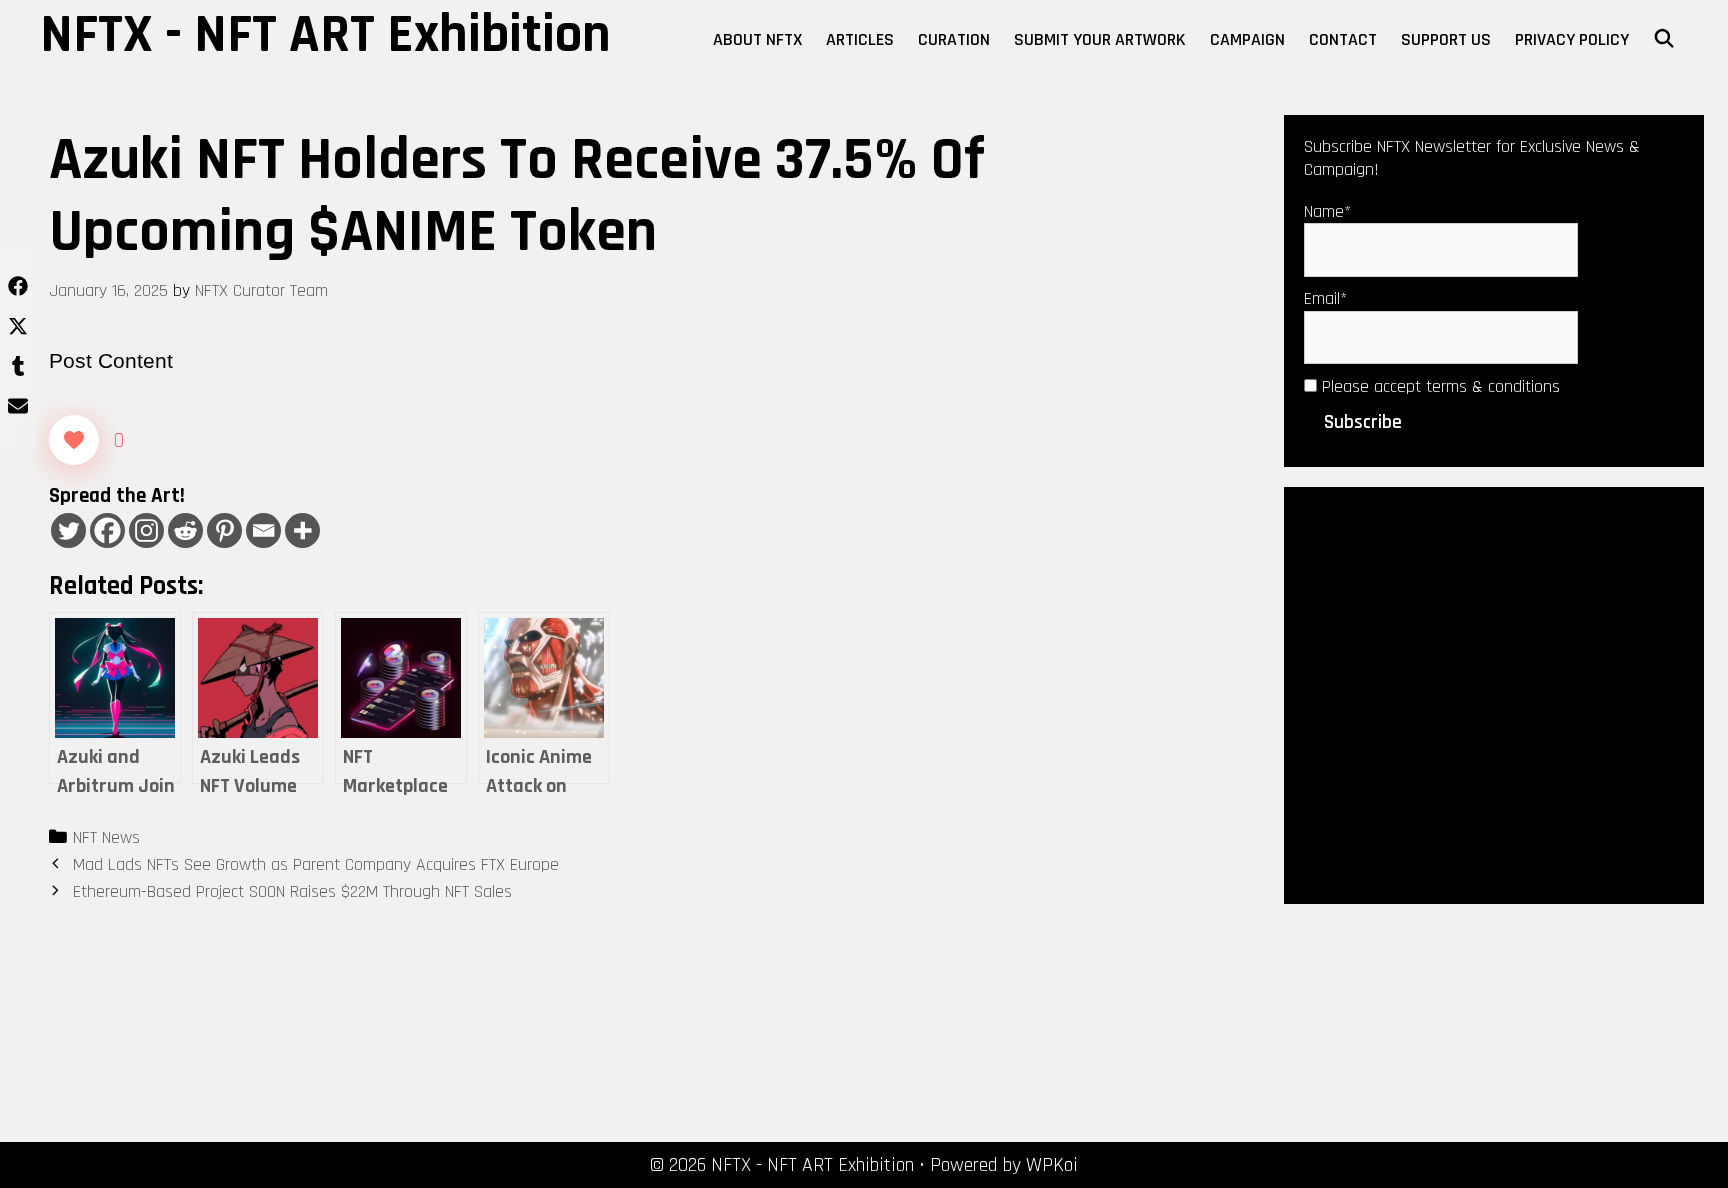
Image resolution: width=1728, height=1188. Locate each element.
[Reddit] (185, 530)
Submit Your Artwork (1100, 39)
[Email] (263, 530)
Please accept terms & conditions (1438, 386)
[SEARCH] (1664, 40)
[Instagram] (146, 530)
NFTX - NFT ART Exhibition (325, 35)
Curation (954, 39)
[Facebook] (107, 530)
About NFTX (757, 39)
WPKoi (1052, 1165)
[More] (302, 530)
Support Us (1446, 39)
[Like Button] (74, 440)
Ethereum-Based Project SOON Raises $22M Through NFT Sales (292, 891)
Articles (860, 39)
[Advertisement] (1494, 694)
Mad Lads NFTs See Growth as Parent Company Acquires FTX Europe (316, 864)
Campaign (1247, 39)
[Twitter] (68, 530)
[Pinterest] (224, 530)
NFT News (106, 837)
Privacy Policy (1572, 39)
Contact (1343, 39)
